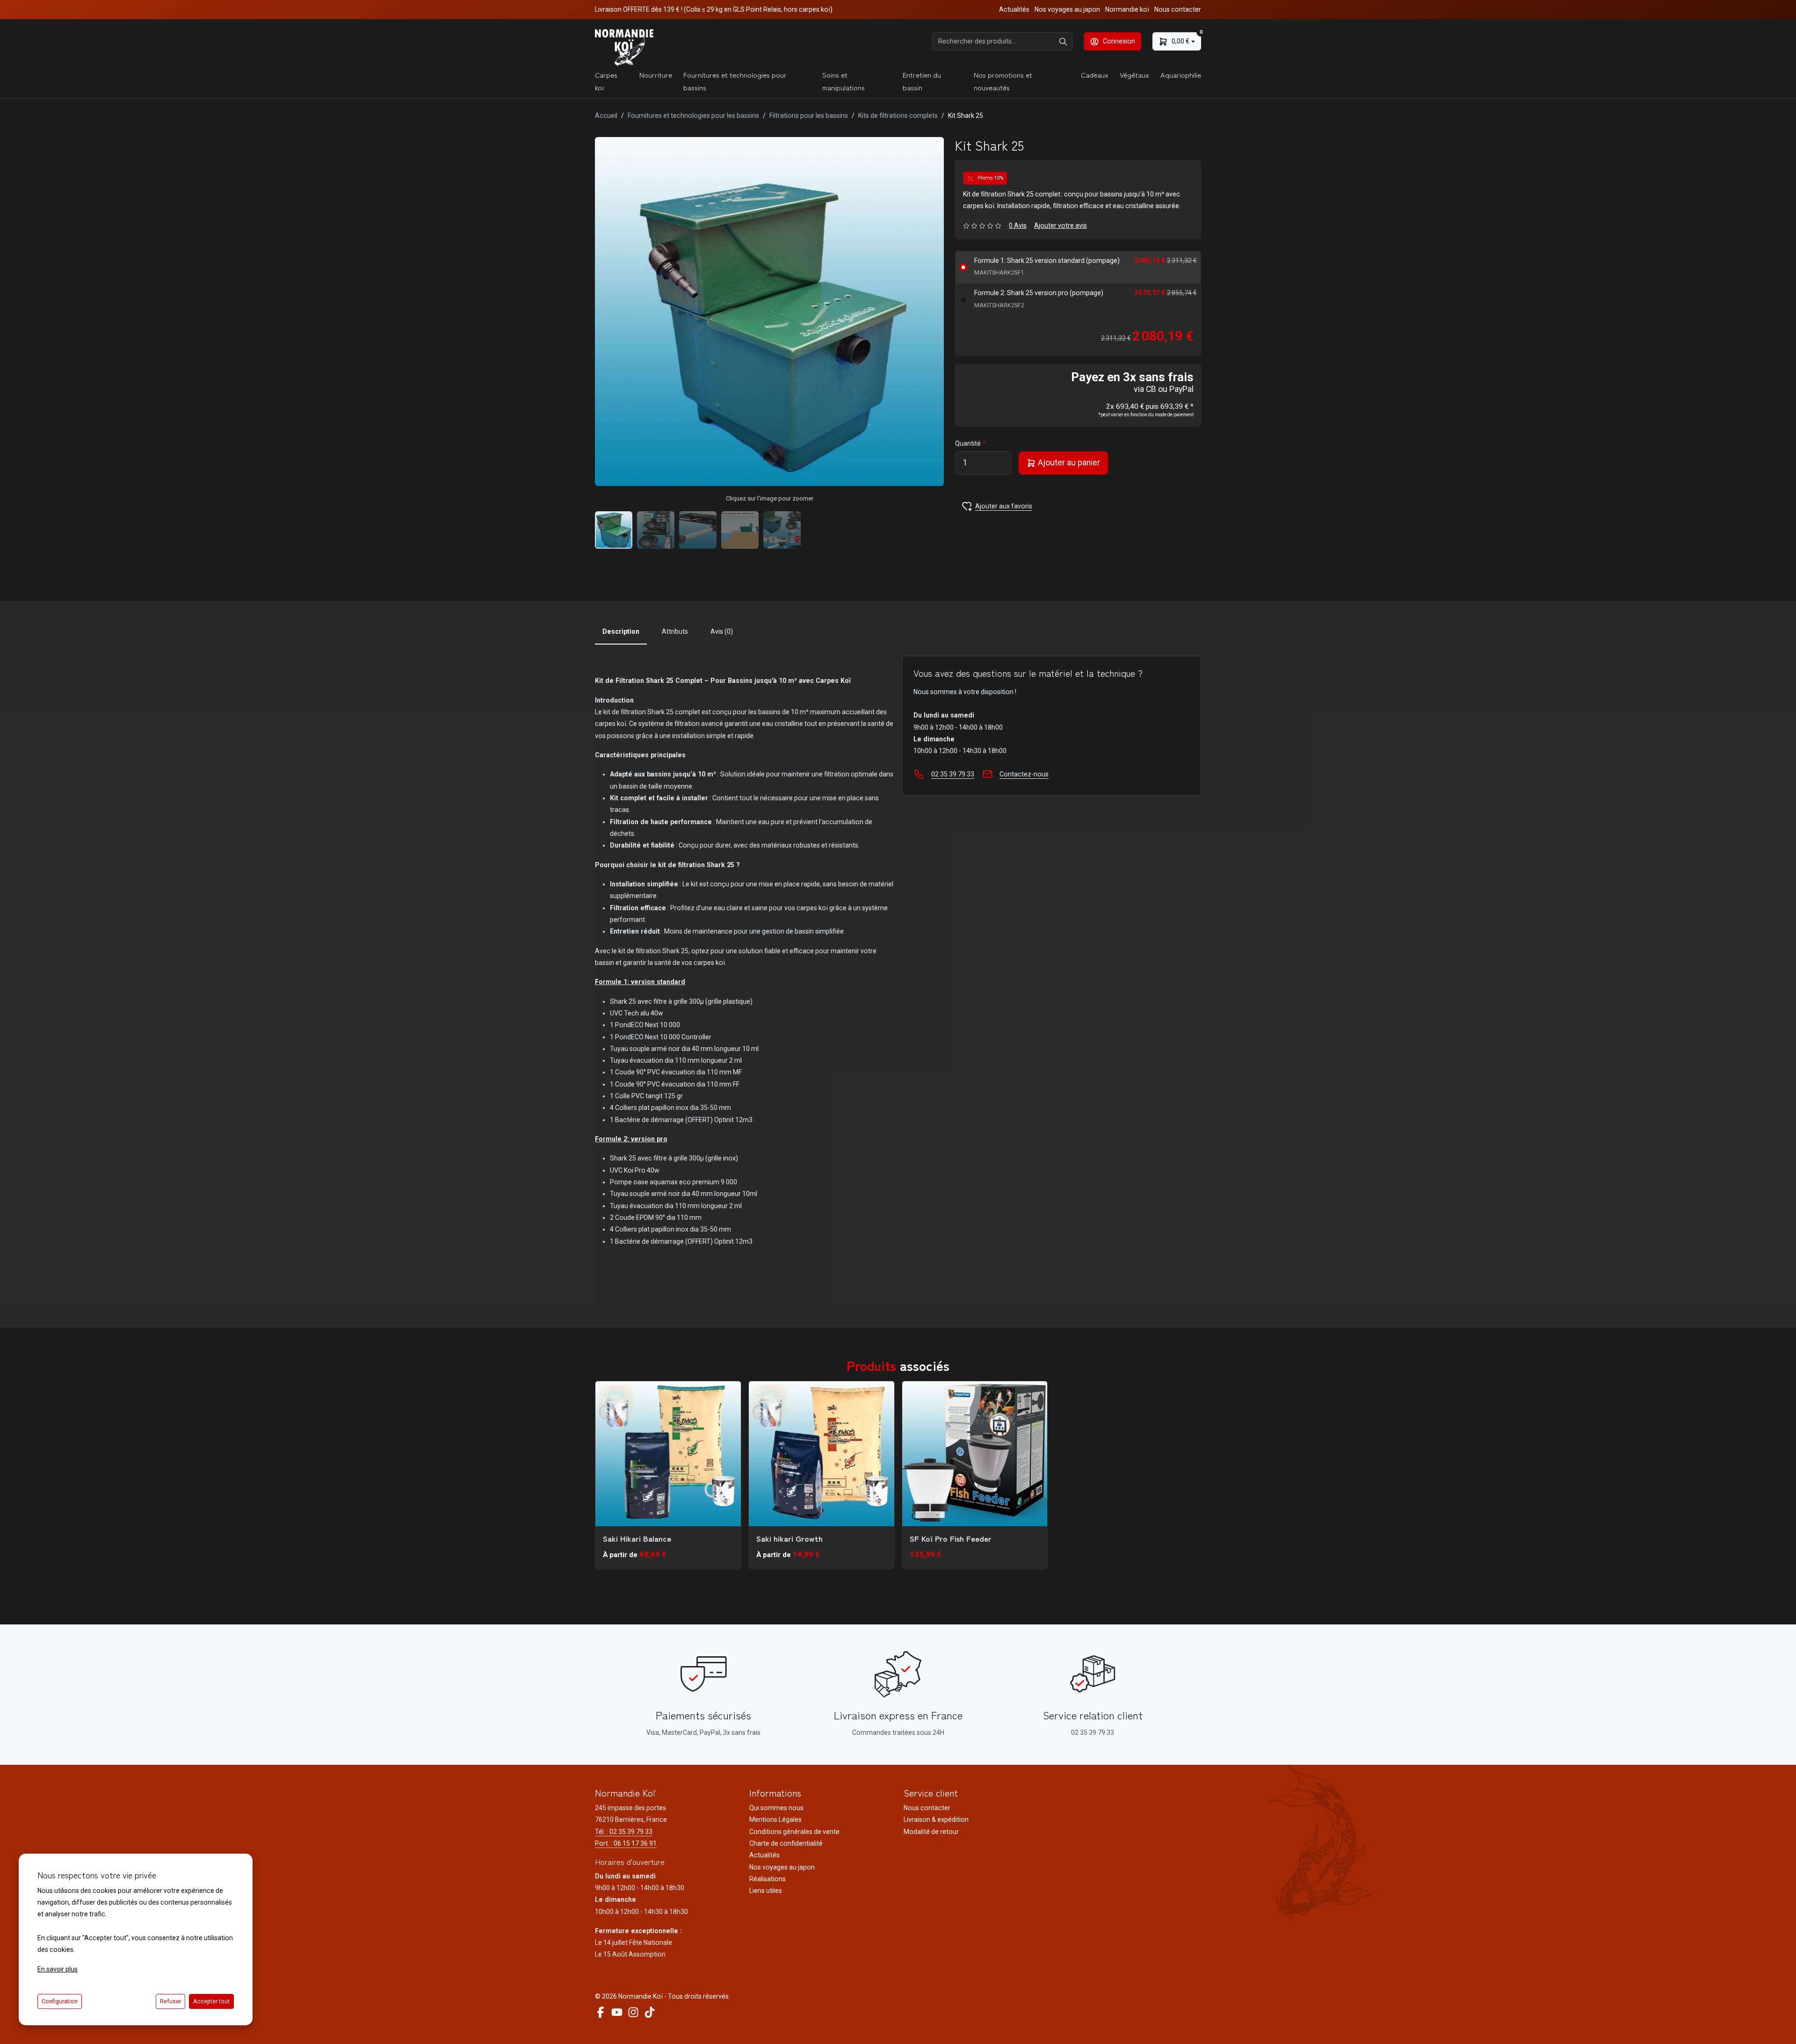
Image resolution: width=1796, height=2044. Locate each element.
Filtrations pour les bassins (809, 116)
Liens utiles (766, 1891)
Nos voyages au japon (1067, 9)
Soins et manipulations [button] (844, 81)
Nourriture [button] (656, 75)
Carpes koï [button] (606, 81)
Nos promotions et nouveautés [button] (1003, 81)
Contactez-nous (1024, 774)
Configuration (60, 2001)
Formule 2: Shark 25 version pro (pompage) (1039, 299)
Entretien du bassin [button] (922, 81)
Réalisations (768, 1879)
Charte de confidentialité (786, 1843)
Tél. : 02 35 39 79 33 (624, 1832)
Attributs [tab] (675, 631)
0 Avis (1018, 225)
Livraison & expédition (936, 1819)
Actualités (1014, 9)
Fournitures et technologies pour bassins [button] (735, 81)
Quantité (968, 443)
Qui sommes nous (776, 1808)
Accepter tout (211, 2001)
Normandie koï (1127, 9)
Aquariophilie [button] (1181, 75)
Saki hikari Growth (789, 1538)
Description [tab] (621, 631)
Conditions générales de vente (794, 1832)
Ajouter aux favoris (1004, 506)
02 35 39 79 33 (953, 774)
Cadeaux (1095, 75)
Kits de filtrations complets (898, 116)
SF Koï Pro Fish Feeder (951, 1538)
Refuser (170, 2001)
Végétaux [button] (1134, 75)
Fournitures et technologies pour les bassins (693, 116)
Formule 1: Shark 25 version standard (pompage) (1047, 266)
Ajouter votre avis (1061, 225)
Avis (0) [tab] (722, 631)
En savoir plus (58, 1969)
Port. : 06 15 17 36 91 (626, 1843)
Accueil (606, 116)
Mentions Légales (775, 1819)
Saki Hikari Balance (637, 1538)
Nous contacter (1178, 9)
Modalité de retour (931, 1832)
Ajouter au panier (1068, 463)
